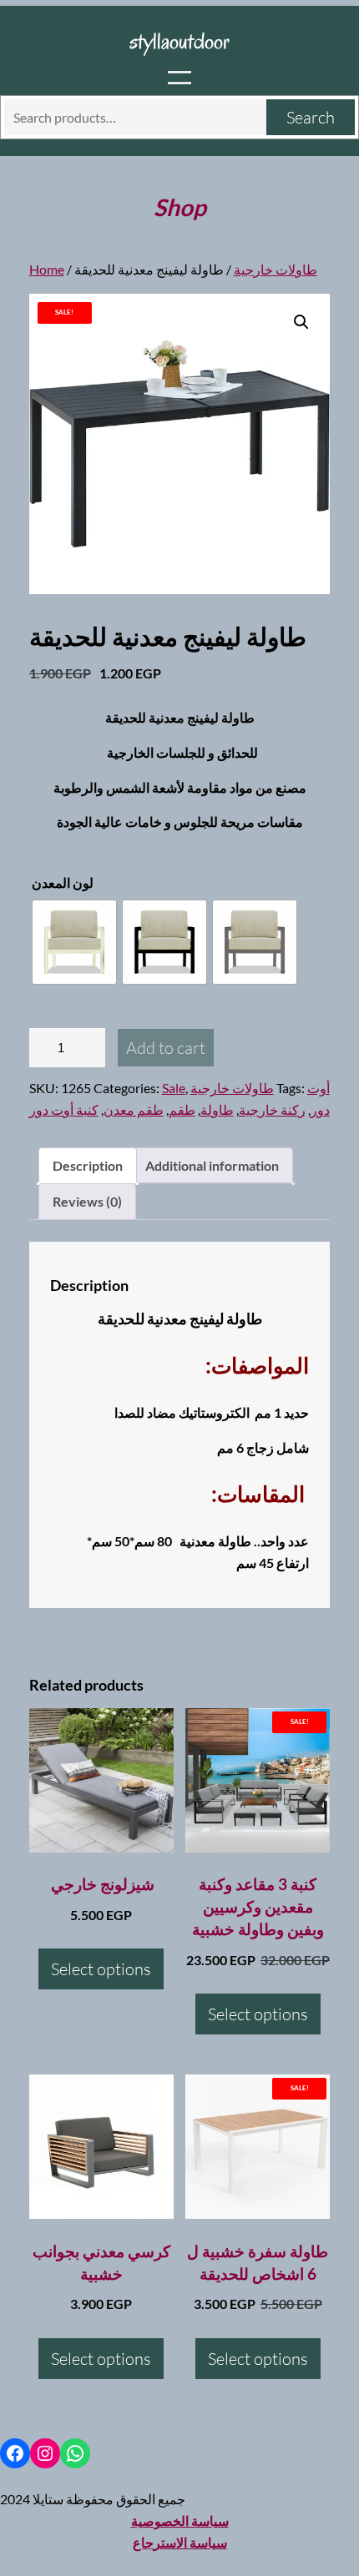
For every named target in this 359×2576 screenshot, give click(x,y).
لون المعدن (63, 882)
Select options (101, 1969)
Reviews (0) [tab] (87, 1201)
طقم (182, 1109)
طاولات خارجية (276, 269)
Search (311, 117)
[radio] (74, 942)
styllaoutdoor (179, 41)
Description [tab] (88, 1165)
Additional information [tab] (212, 1165)
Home (47, 269)
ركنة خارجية (272, 1109)
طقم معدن (134, 1109)
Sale (174, 1088)
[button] (301, 322)
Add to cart (166, 1048)
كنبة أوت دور (64, 1109)
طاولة (217, 1109)
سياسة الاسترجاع (180, 2542)
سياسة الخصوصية (180, 2521)
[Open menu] (179, 78)
